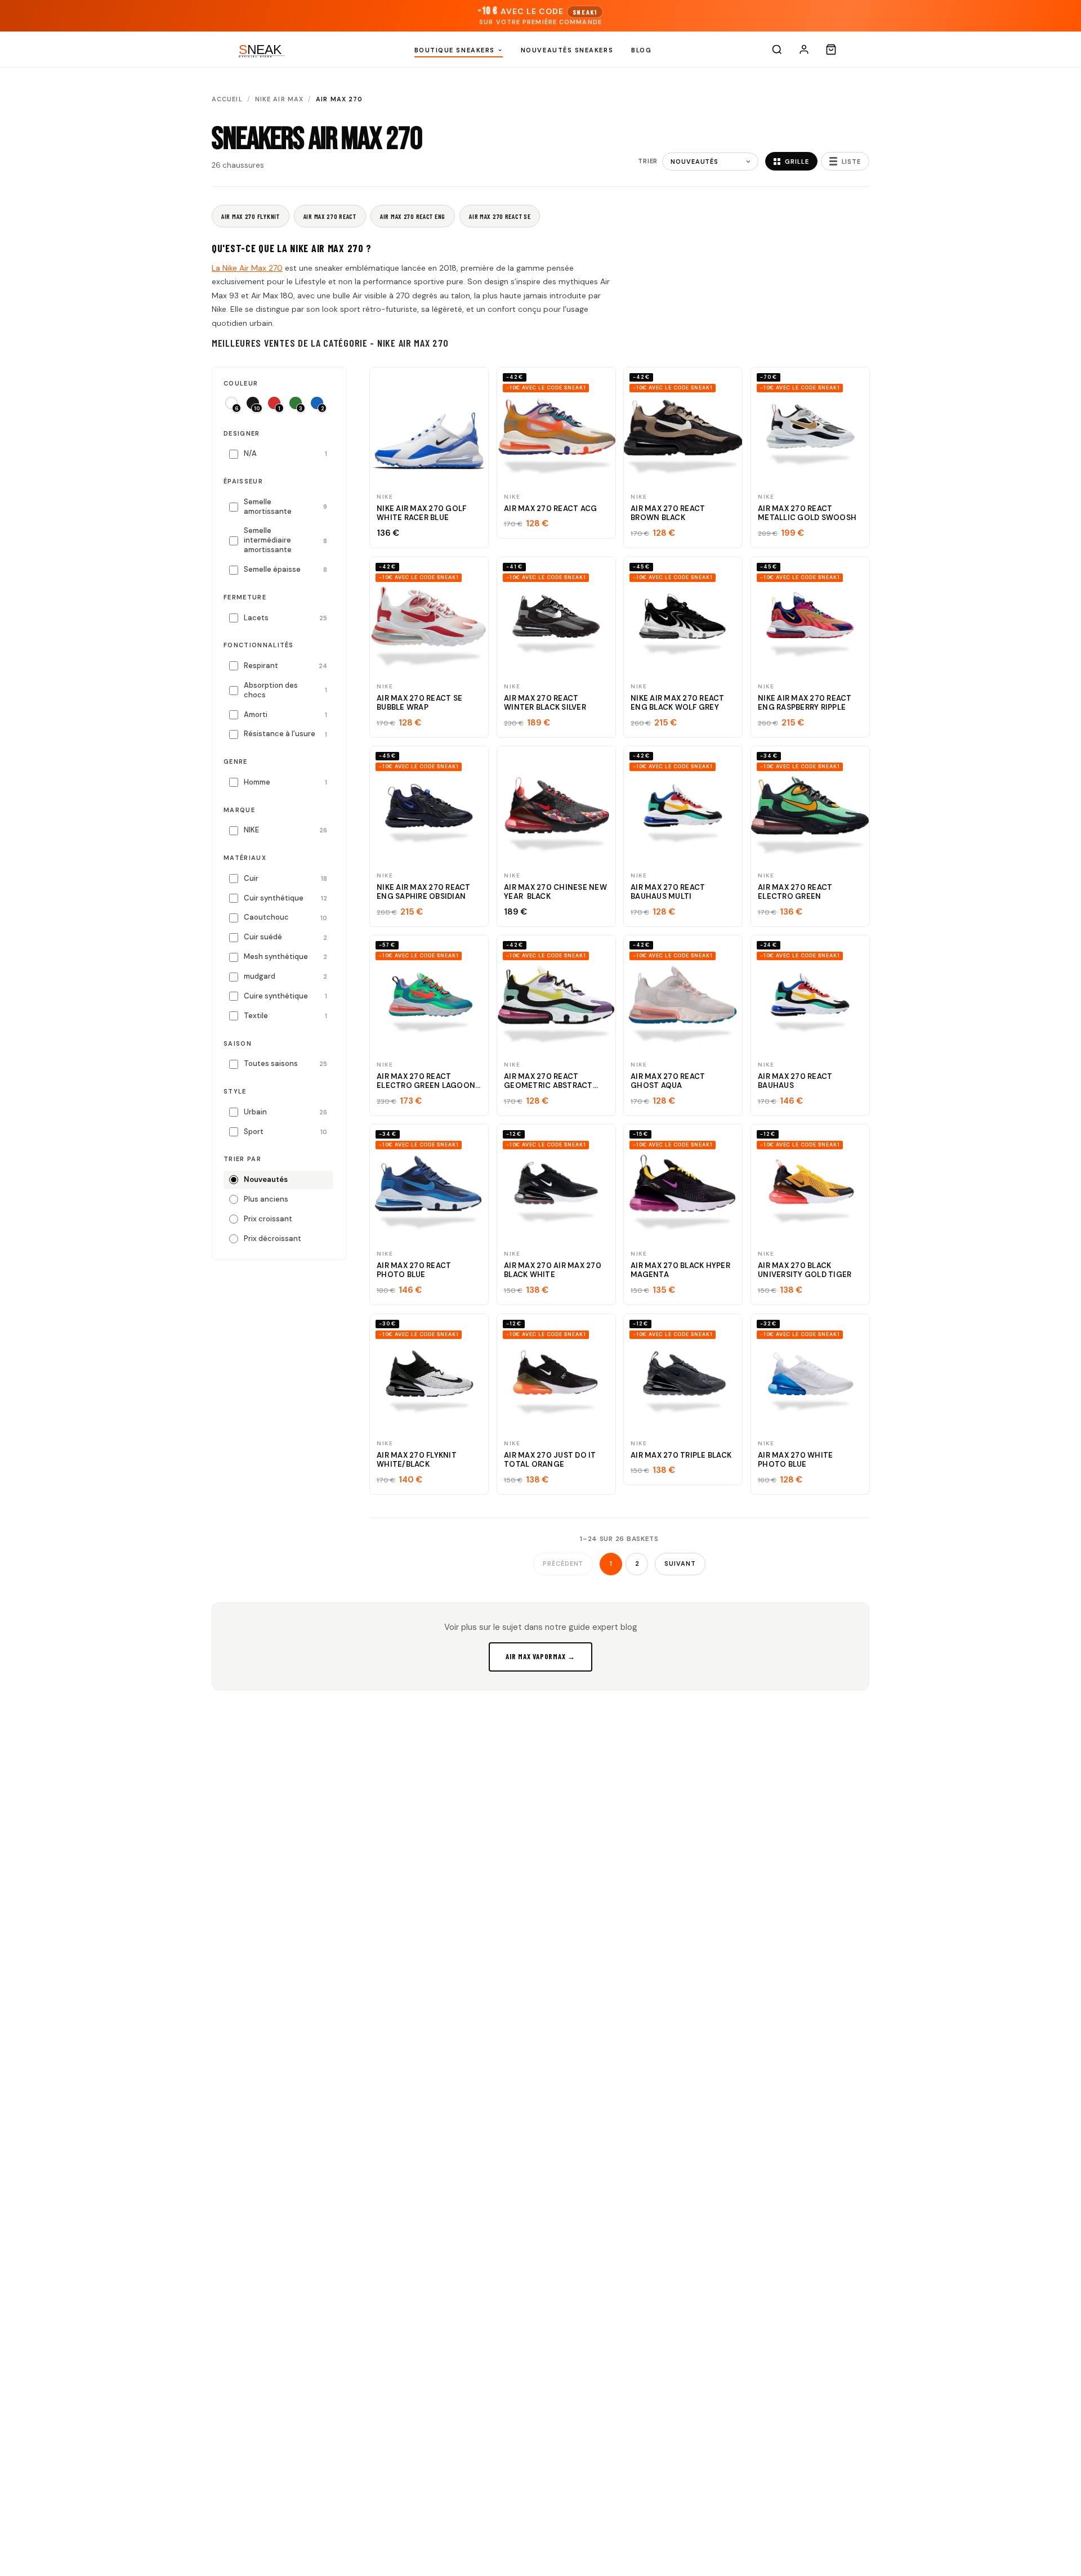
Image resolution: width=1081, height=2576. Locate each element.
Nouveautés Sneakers (567, 50)
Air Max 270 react (330, 216)
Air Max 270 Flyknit (251, 216)
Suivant (680, 1563)
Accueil (227, 99)
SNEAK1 (585, 12)
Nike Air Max (279, 99)
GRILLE (797, 162)
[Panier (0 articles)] (831, 50)
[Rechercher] (777, 50)
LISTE (851, 162)
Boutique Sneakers (455, 50)
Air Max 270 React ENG (413, 216)
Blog (641, 50)
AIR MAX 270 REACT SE (500, 216)
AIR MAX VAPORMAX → (540, 1656)
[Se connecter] (804, 50)
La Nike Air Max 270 (247, 268)
